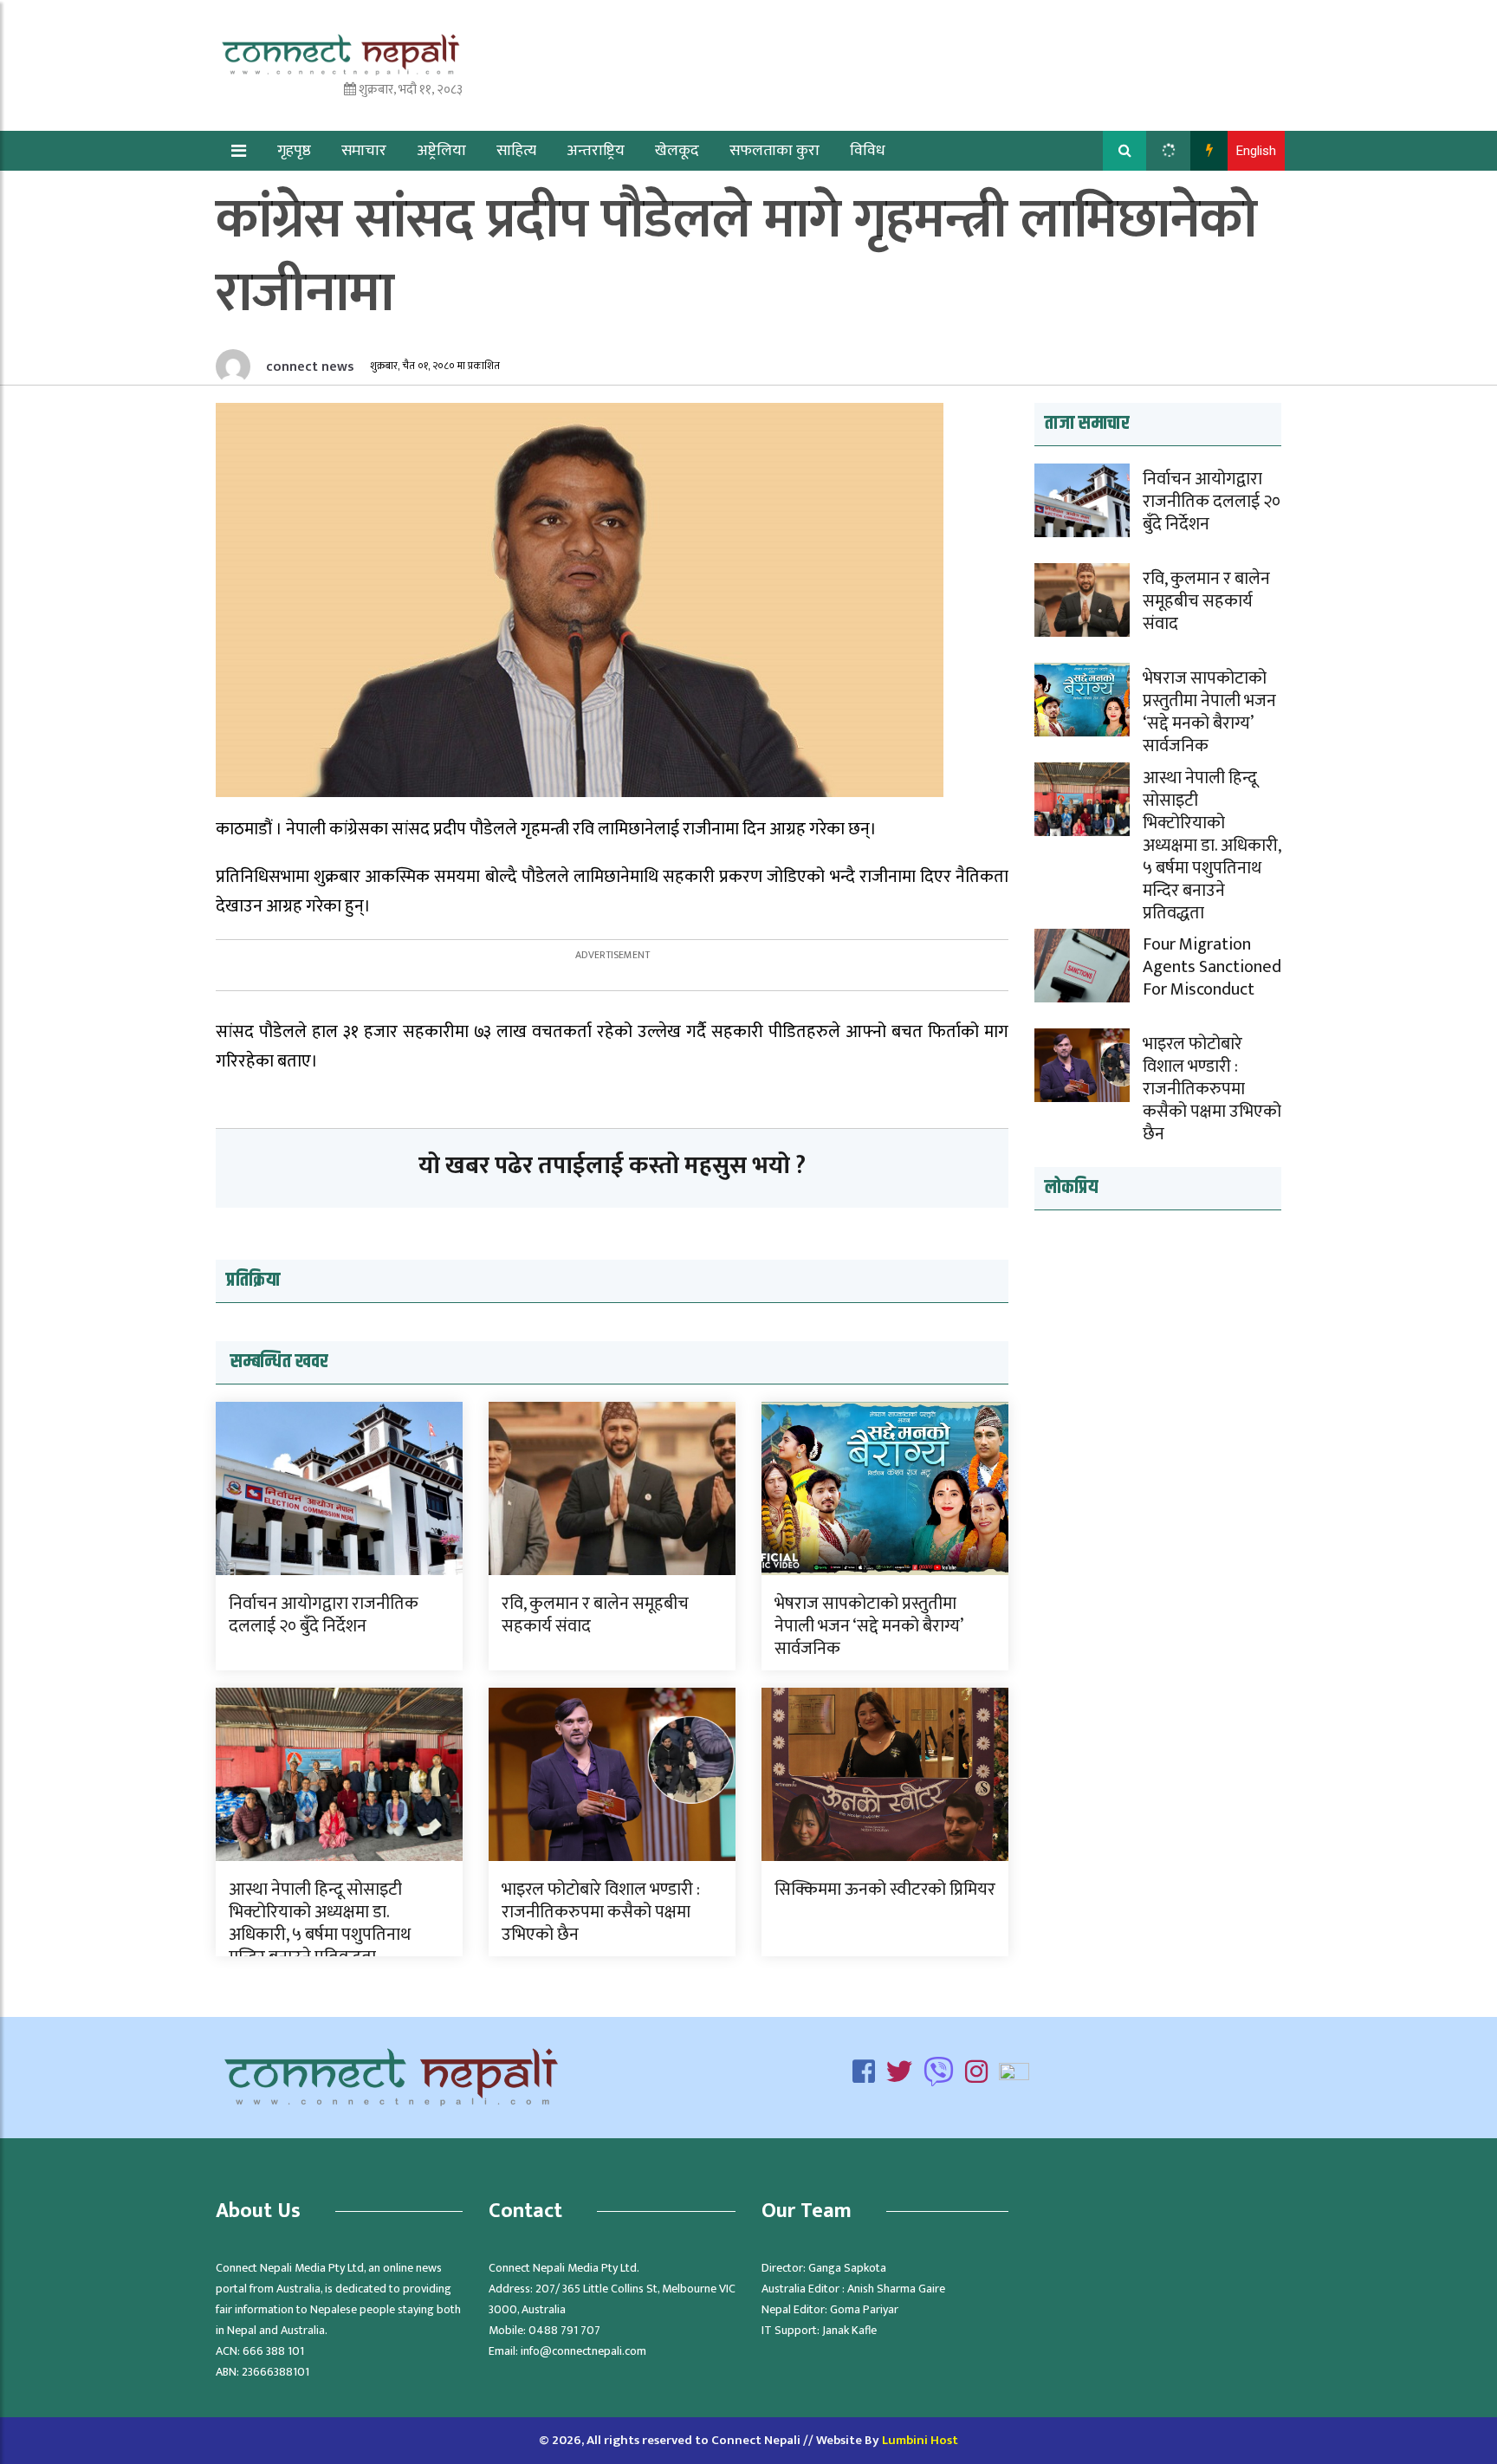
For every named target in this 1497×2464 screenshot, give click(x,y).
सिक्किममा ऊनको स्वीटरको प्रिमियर (885, 1890)
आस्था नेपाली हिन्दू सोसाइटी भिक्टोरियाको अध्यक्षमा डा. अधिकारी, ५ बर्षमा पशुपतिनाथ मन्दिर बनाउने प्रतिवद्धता (320, 1923)
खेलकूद (677, 151)
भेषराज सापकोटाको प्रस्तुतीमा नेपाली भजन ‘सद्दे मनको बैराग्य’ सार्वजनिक (868, 1626)
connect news (308, 367)
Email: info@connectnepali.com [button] (567, 2351)
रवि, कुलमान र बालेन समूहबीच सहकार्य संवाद (595, 1615)
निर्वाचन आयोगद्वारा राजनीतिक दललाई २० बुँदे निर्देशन (324, 1615)
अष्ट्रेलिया (441, 151)
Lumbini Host (920, 2440)
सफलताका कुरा (774, 151)
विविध (868, 151)
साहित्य (516, 151)
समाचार (364, 151)
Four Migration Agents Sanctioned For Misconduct (1212, 967)
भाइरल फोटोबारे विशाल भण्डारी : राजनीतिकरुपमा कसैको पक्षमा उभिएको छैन (601, 1912)
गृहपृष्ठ (294, 151)
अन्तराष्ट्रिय (596, 151)
